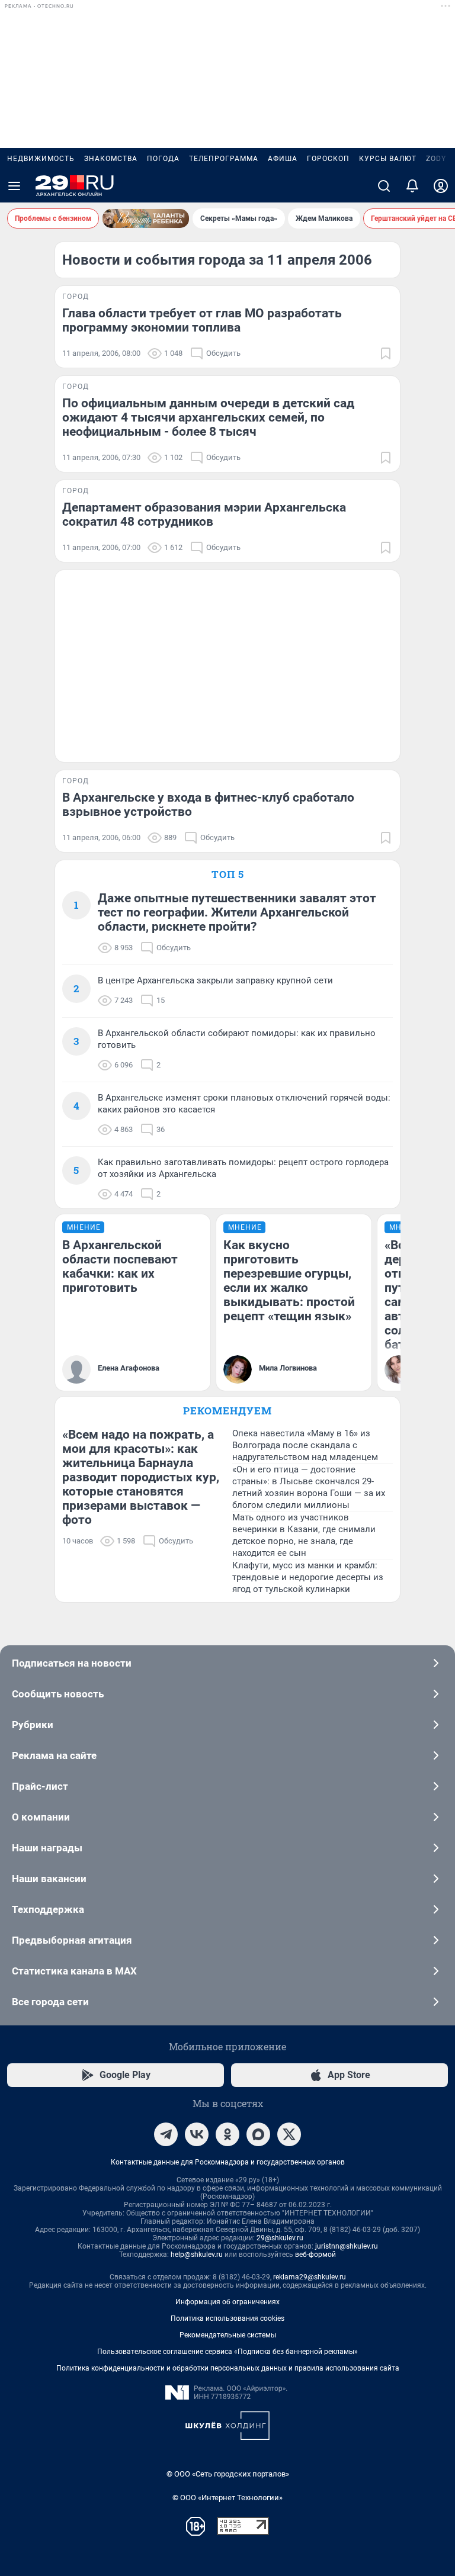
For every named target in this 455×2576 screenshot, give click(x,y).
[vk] (197, 2134)
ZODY (436, 159)
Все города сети (50, 2002)
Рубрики (33, 1725)
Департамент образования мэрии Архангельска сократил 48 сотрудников (204, 514)
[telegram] (166, 2134)
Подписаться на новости (72, 1663)
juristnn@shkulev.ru (347, 2246)
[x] (289, 2134)
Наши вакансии (49, 1879)
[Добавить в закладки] (386, 353)
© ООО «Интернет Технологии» (227, 2498)
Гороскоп (328, 159)
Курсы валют (388, 159)
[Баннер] (146, 218)
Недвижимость (41, 159)
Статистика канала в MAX (74, 1971)
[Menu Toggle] (14, 186)
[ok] (227, 2134)
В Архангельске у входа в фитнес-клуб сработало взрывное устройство (208, 805)
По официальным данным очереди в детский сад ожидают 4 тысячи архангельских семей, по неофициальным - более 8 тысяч (208, 417)
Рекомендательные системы (228, 2335)
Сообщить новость (58, 1694)
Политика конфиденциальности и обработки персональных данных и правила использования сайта (228, 2368)
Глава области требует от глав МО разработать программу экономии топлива (202, 320)
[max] (258, 2134)
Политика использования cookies (227, 2318)
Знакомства (111, 159)
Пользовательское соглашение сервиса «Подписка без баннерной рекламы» (227, 2352)
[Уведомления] (412, 186)
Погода (163, 159)
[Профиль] (441, 186)
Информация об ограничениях (227, 2302)
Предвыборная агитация (72, 1940)
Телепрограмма (224, 159)
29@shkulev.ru (280, 2238)
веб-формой (315, 2255)
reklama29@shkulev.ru (310, 2277)
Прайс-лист (40, 1786)
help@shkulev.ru (197, 2255)
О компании (41, 1817)
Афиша (283, 159)
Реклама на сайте (54, 1755)
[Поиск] (384, 186)
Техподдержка (48, 1909)
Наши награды (47, 1848)
